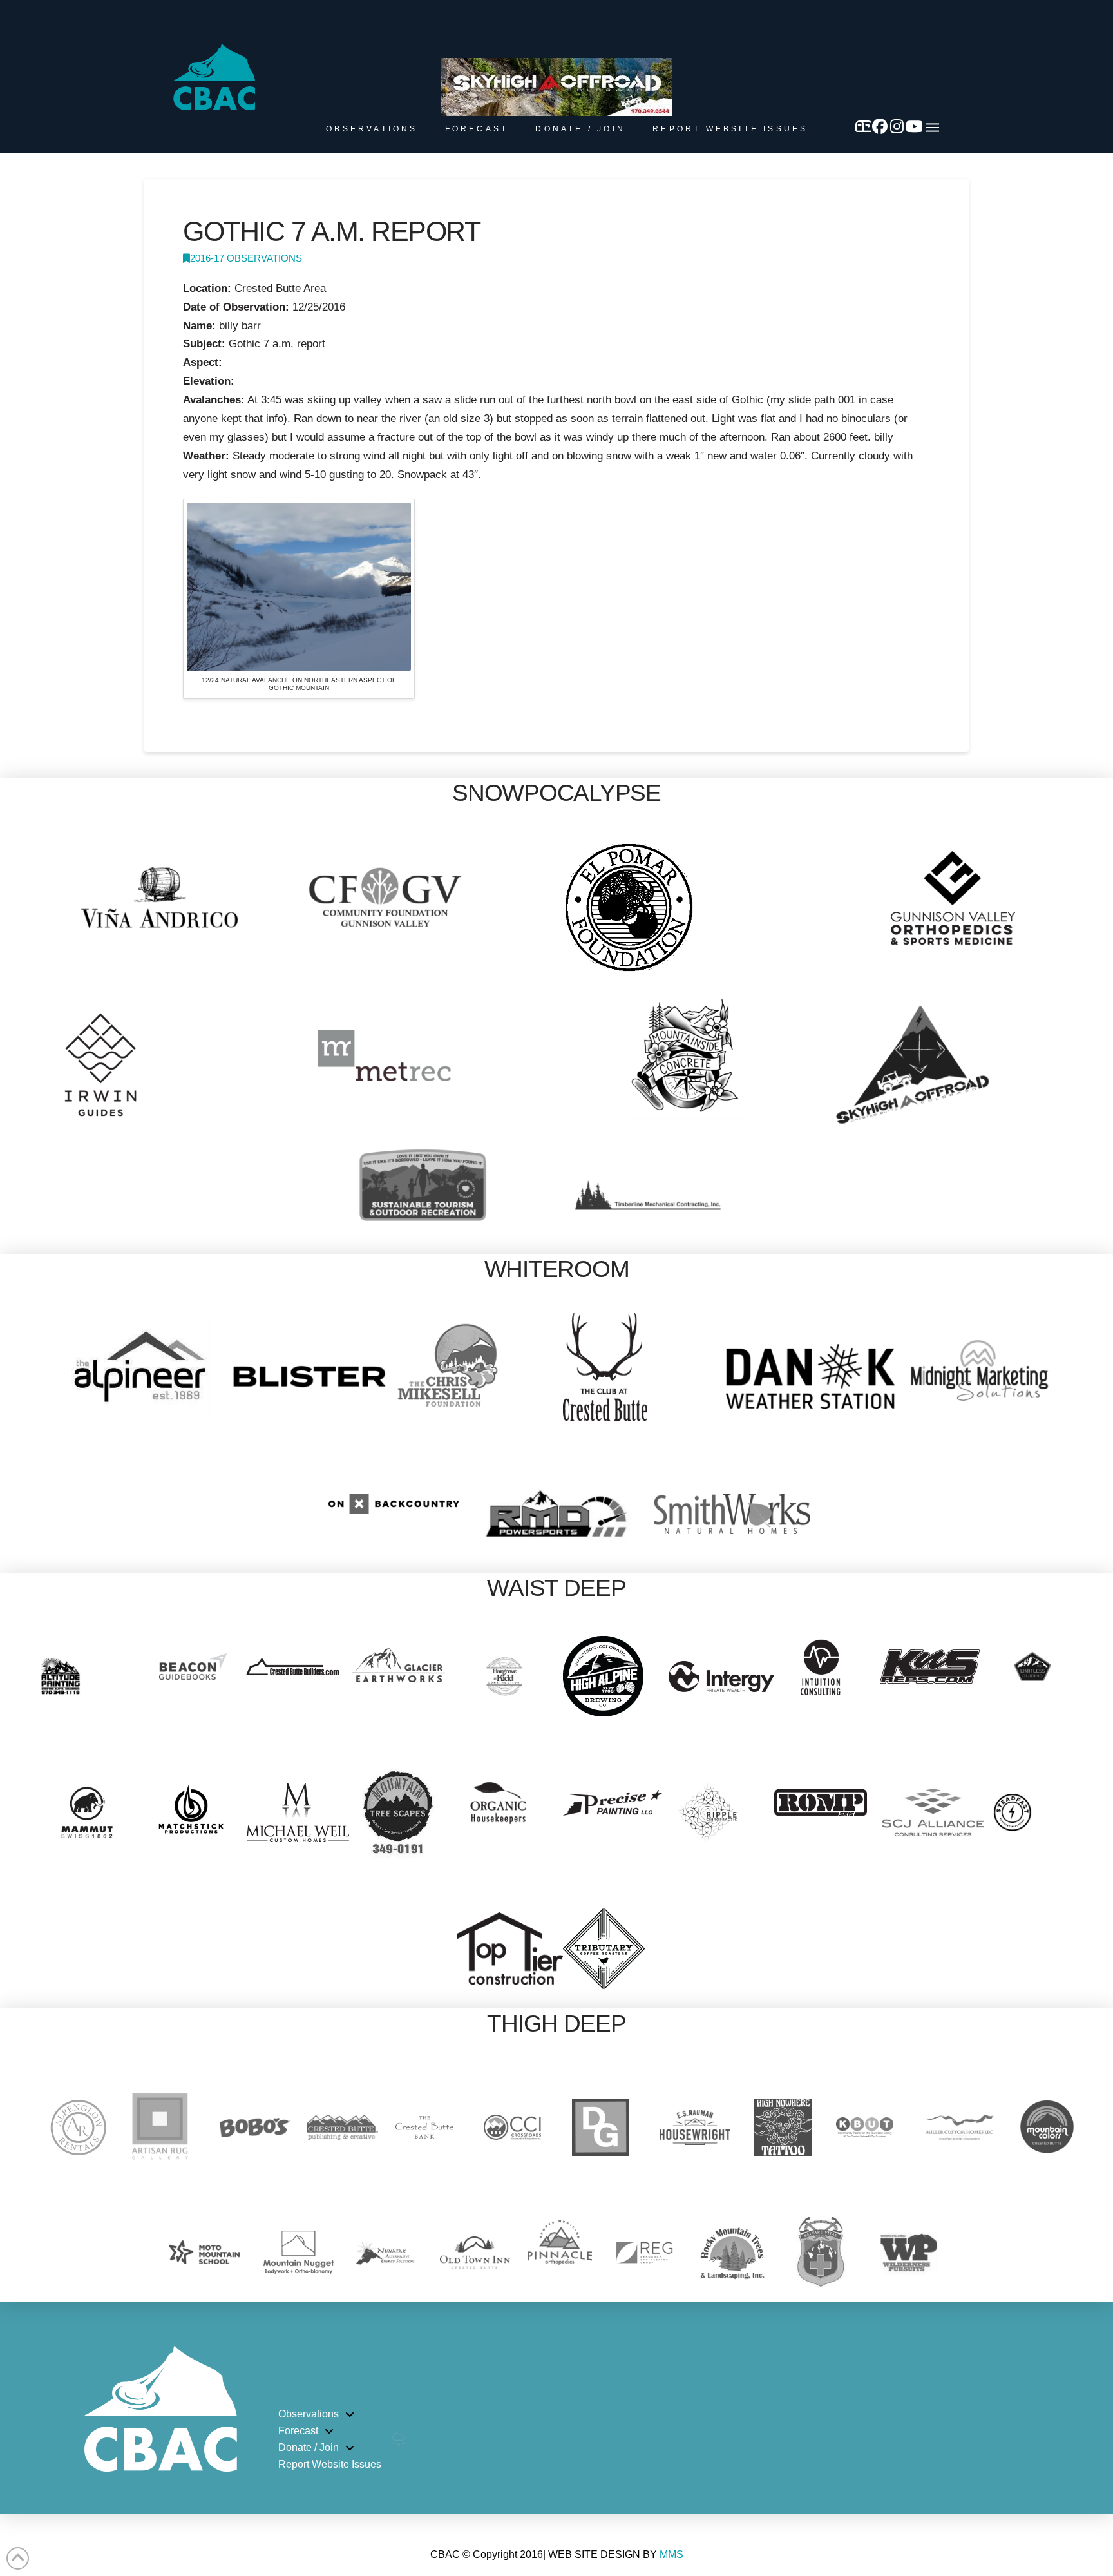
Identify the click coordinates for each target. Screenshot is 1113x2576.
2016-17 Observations (246, 258)
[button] (932, 128)
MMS (671, 2554)
